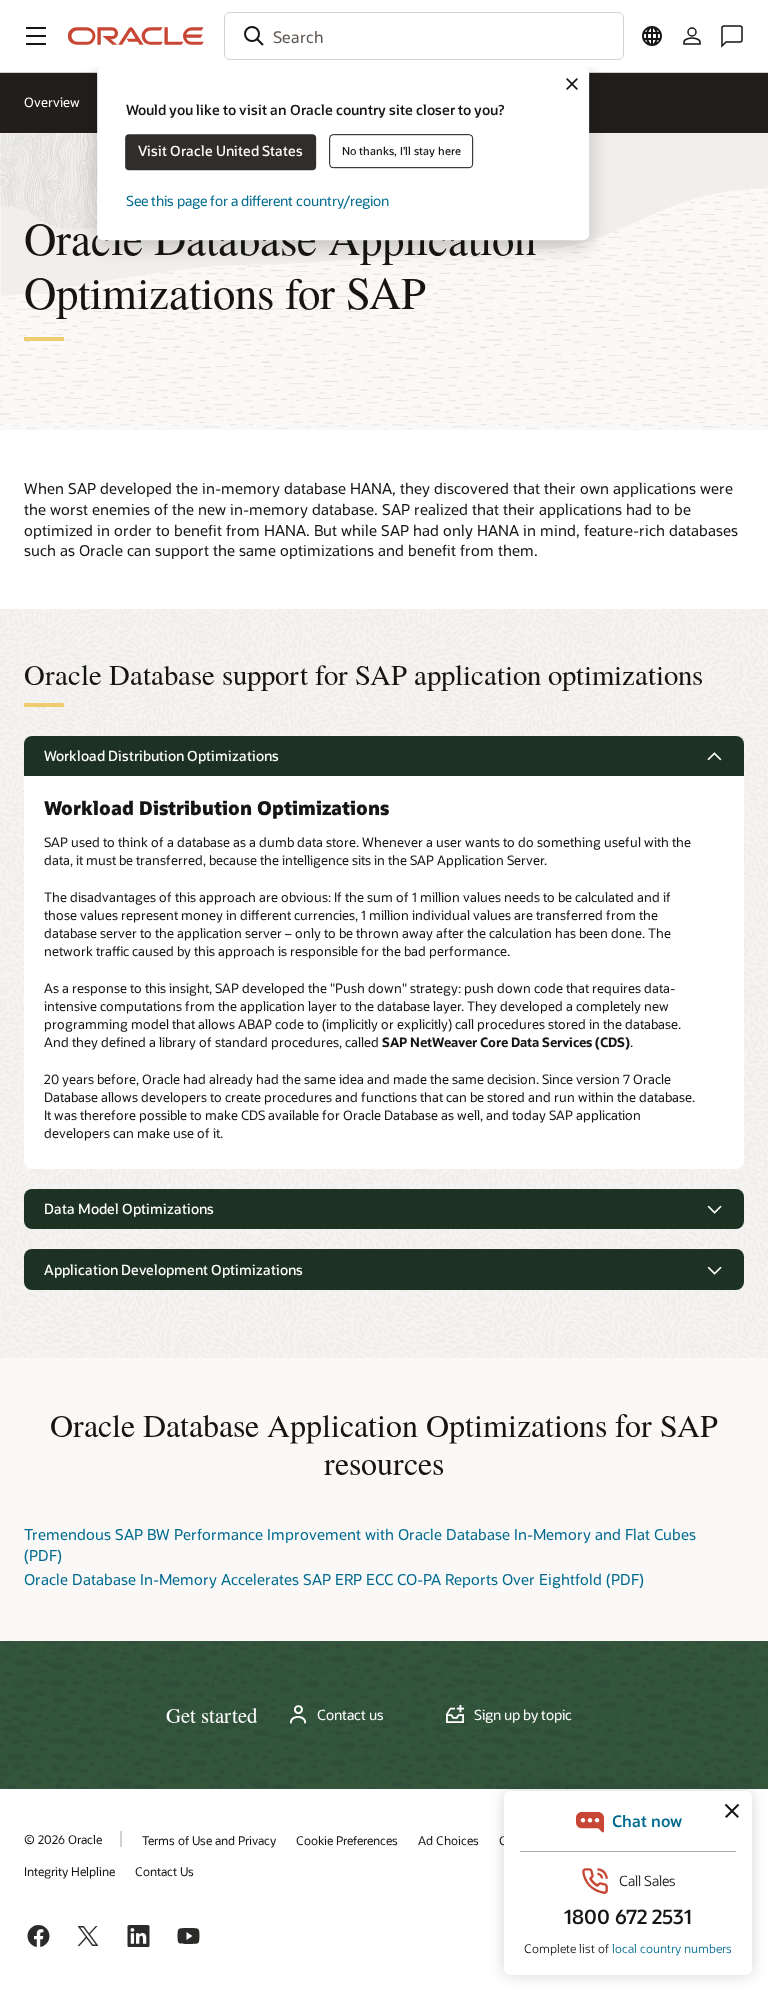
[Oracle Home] (136, 36)
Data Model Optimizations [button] (129, 1208)
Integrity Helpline (69, 1871)
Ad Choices (448, 1840)
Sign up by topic (523, 1715)
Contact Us (164, 1871)
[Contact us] (732, 36)
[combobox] (424, 36)
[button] (36, 36)
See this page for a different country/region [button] (257, 200)
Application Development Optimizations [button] (173, 1269)
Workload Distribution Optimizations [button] (161, 755)
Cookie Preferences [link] (347, 1840)
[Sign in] (692, 36)
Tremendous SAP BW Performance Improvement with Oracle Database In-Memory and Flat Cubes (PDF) (360, 1544)
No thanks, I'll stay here (401, 150)
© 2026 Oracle (63, 1839)
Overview (52, 102)
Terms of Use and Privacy (209, 1840)
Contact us (350, 1715)
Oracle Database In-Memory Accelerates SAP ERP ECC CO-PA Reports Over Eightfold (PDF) (334, 1579)
